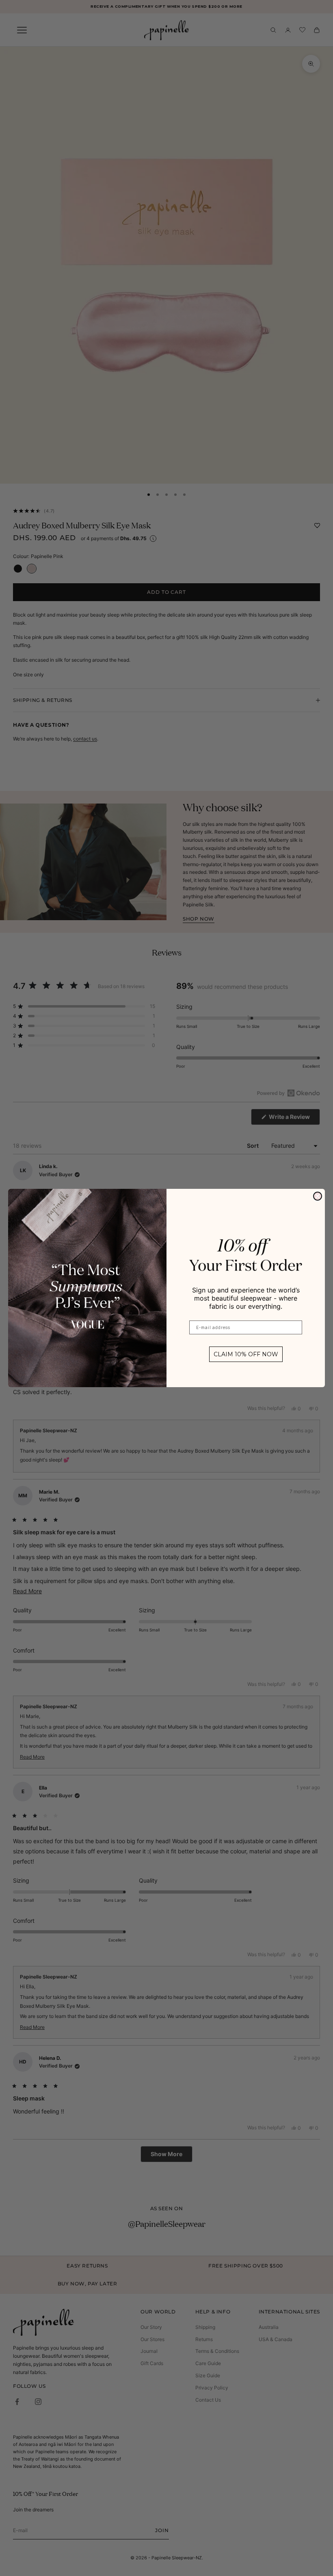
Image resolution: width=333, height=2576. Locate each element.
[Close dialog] (318, 1196)
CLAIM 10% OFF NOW (246, 1354)
